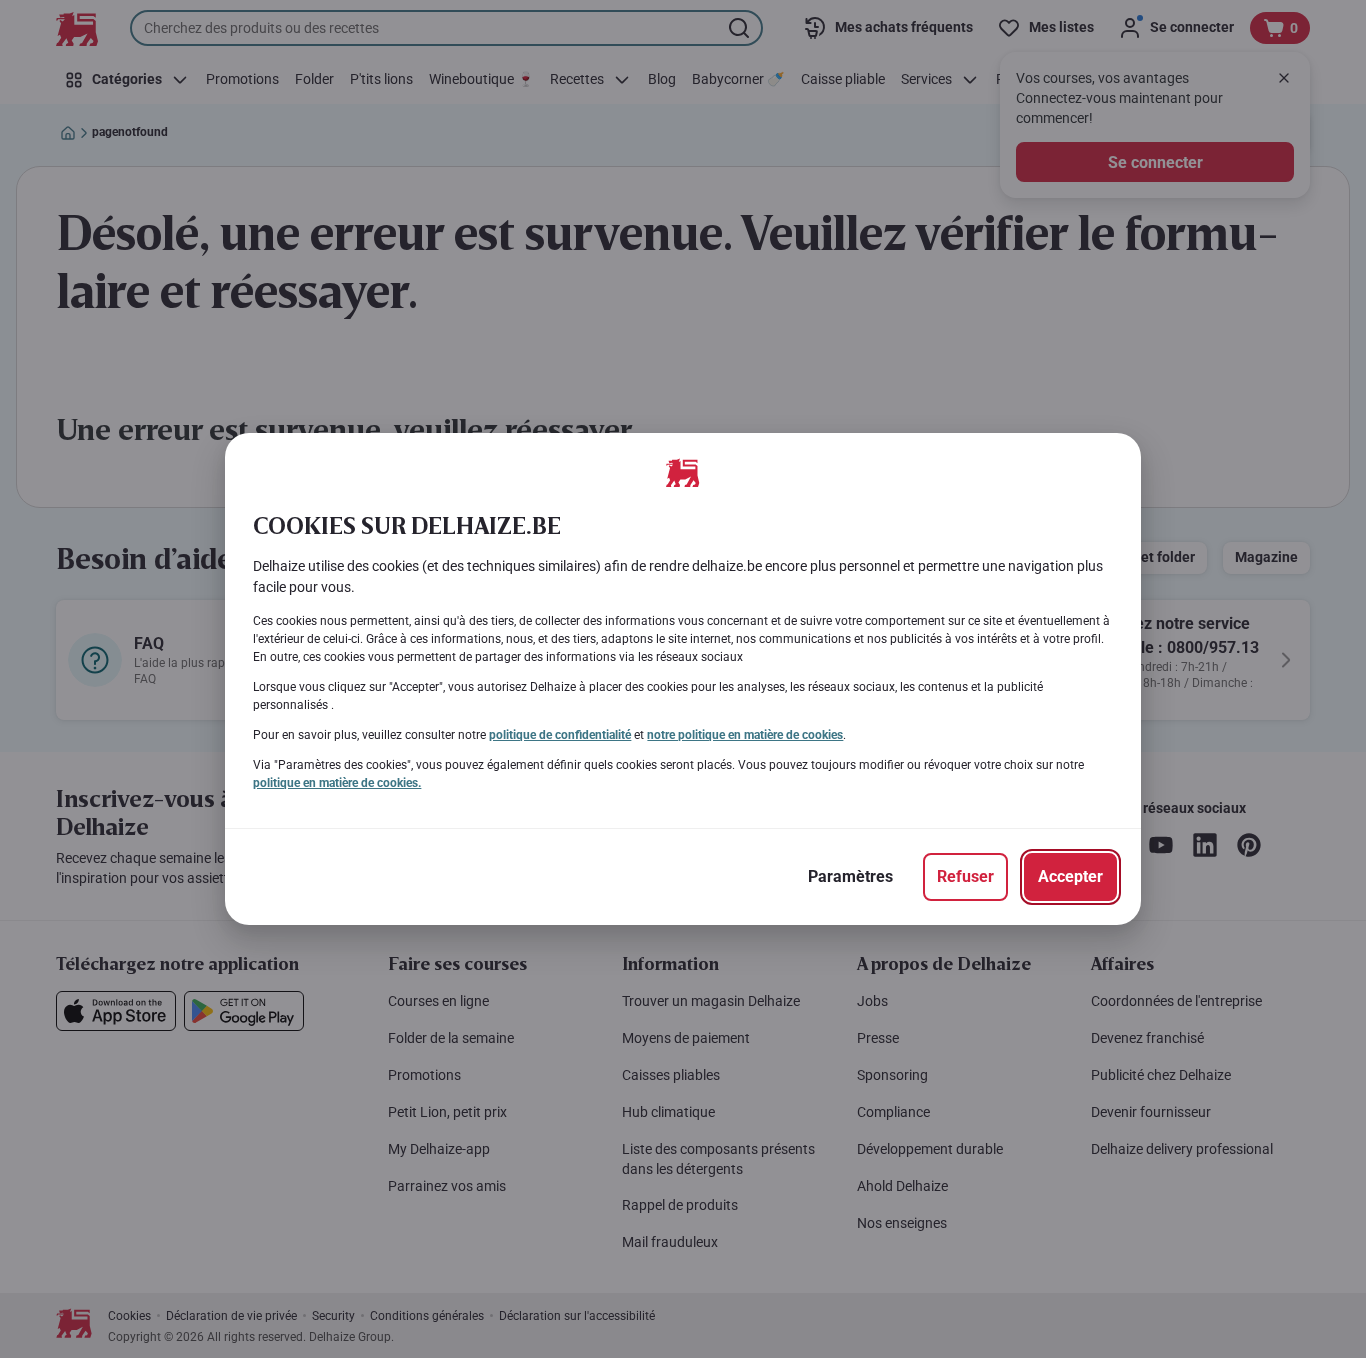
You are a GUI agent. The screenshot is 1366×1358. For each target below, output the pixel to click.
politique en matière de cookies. (337, 783)
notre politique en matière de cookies (745, 735)
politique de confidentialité (560, 735)
